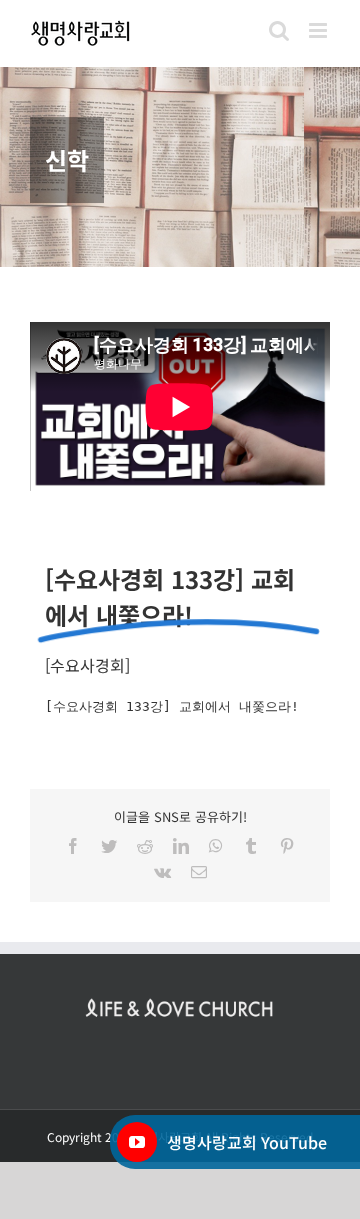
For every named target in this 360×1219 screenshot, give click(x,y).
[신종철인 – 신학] (180, 167)
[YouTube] (137, 1142)
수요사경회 (87, 665)
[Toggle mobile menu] (319, 30)
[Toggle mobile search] (279, 30)
